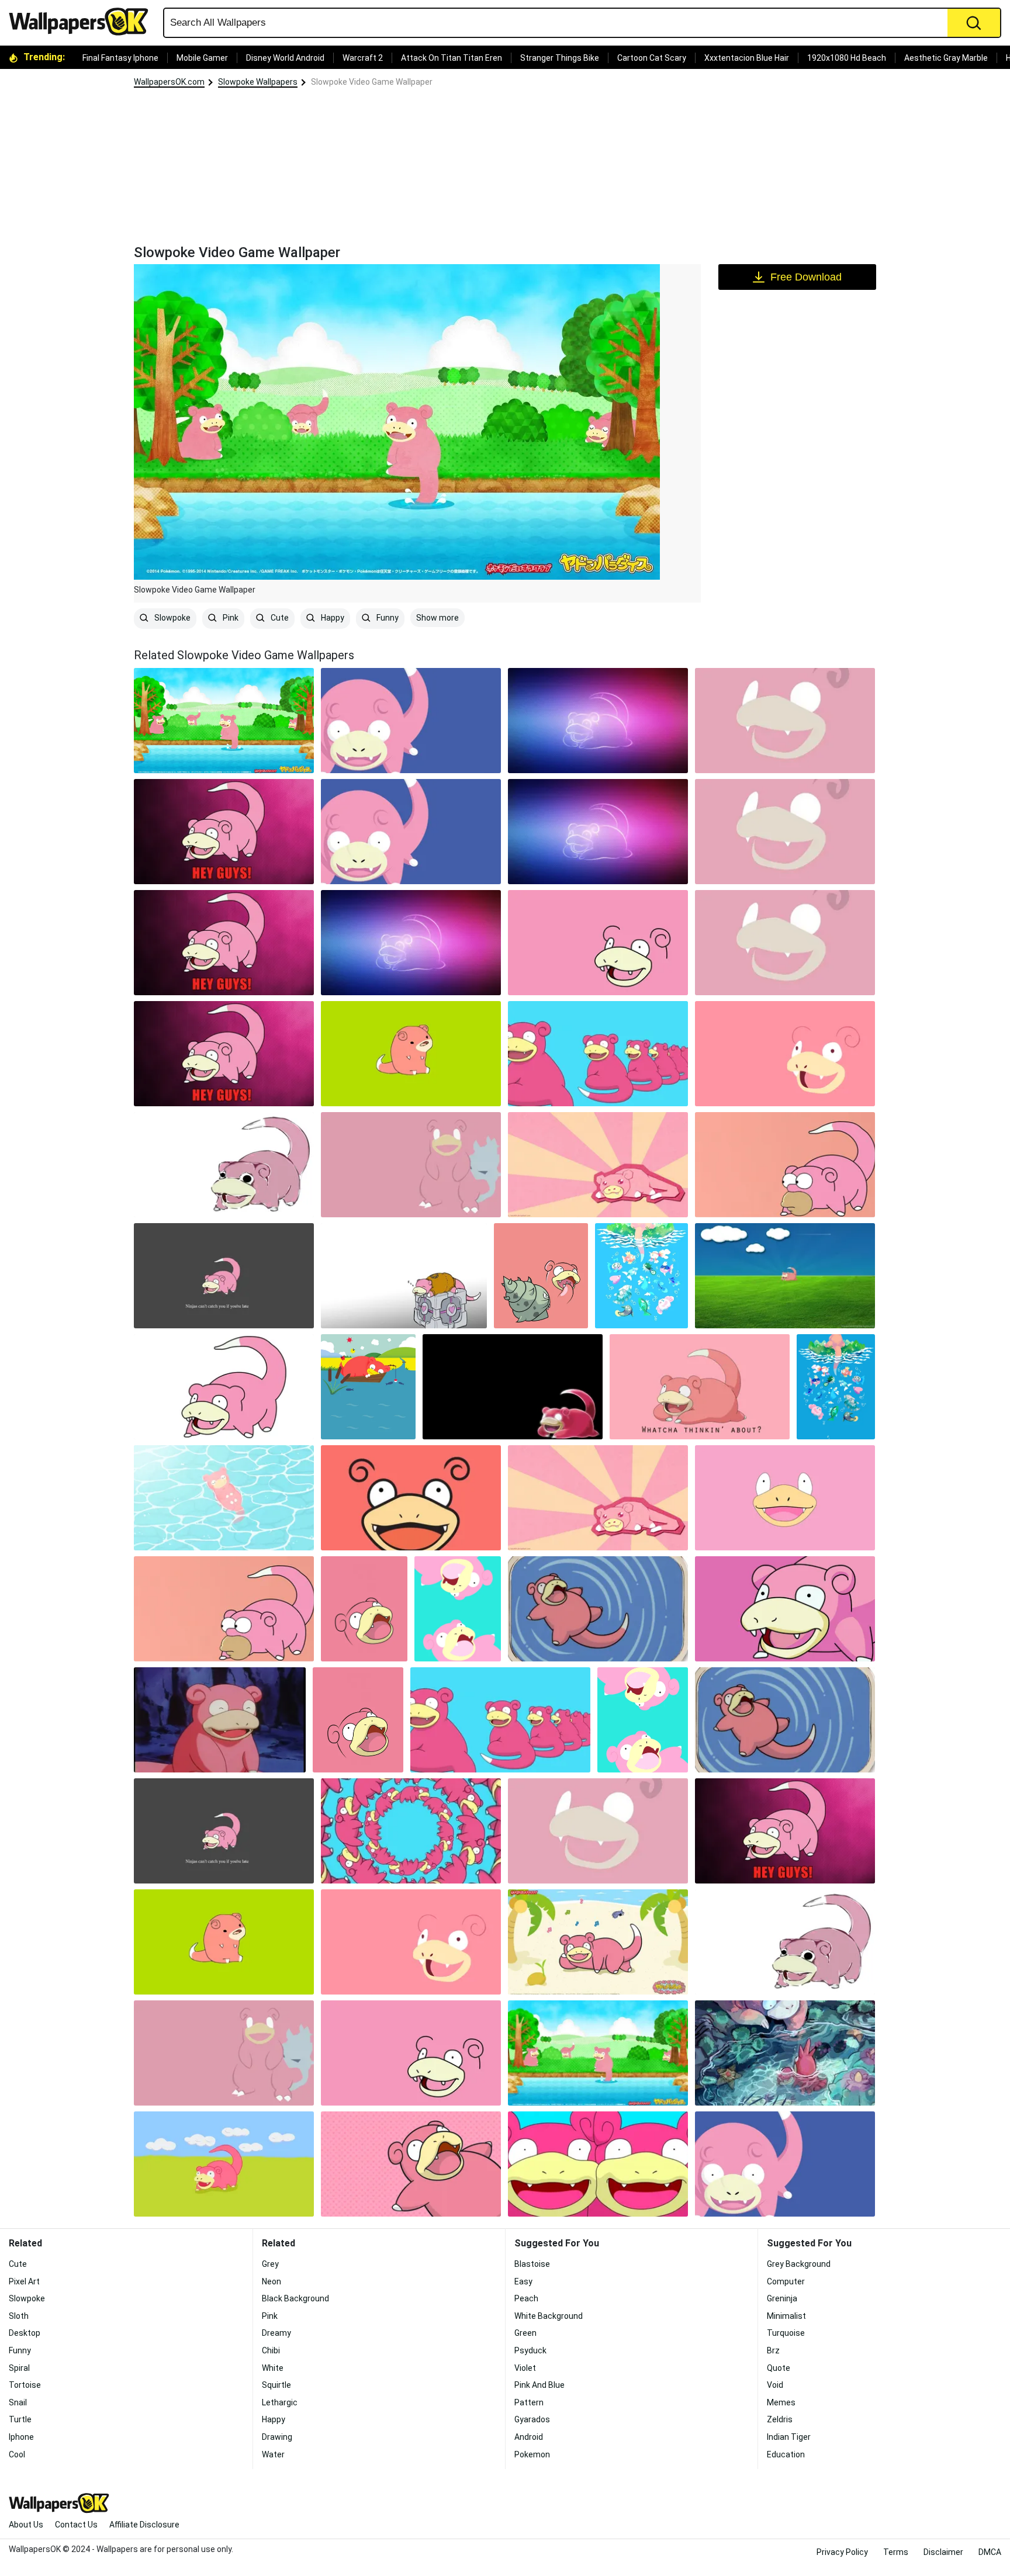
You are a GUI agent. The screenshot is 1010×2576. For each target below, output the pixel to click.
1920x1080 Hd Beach (847, 58)
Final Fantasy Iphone (120, 58)
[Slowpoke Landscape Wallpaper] (224, 1387)
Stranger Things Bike (560, 58)
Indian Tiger (789, 2437)
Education (786, 2454)
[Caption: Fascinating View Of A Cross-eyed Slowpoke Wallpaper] (700, 1387)
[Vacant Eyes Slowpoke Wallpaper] (598, 943)
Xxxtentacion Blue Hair (747, 58)
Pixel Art (24, 2281)
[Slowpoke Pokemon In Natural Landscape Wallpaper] (411, 1165)
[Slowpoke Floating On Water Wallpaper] (224, 1498)
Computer (786, 2281)
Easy (523, 2281)
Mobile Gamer (202, 58)
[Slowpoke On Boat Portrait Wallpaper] (368, 1387)
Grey (270, 2264)
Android (529, 2437)
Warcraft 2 (363, 58)
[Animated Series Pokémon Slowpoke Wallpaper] (785, 1498)
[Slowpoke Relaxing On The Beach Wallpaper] (598, 1942)
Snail (18, 2402)
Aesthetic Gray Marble (946, 58)
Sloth (19, 2316)
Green (525, 2333)
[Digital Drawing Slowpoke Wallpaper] (224, 1165)
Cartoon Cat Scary (652, 58)
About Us (26, 2525)
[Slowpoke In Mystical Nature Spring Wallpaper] (785, 2053)
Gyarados (532, 2419)
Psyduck (530, 2350)
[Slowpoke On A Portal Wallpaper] (404, 1276)
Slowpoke (172, 618)
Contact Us (76, 2525)
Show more (437, 618)
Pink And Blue (539, 2385)
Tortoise (25, 2385)
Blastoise (532, 2264)
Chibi (271, 2350)
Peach (526, 2298)
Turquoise (786, 2333)
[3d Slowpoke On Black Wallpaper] (513, 1387)
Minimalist (786, 2316)
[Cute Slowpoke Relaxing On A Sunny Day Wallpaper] (220, 1720)
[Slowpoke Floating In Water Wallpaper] (598, 1609)
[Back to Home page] (83, 22)
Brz (773, 2350)
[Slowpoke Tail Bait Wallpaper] (836, 1387)
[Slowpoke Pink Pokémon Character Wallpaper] (411, 2164)
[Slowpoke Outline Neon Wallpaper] (598, 721)
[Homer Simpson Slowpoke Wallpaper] (785, 1165)
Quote (779, 2368)
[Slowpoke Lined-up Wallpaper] (598, 1054)
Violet (525, 2368)
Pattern (529, 2402)
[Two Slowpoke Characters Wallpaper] (598, 2164)
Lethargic (280, 2402)
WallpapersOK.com (169, 82)
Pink (230, 618)
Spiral (19, 2368)
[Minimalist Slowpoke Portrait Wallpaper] (411, 1498)
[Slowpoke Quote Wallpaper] (224, 1276)
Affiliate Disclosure (144, 2525)
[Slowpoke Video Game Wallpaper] (598, 2053)
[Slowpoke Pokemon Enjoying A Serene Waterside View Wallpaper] (641, 1276)
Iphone (21, 2437)
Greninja (782, 2298)
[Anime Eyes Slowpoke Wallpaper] (598, 1165)
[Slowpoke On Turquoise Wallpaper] (458, 1609)
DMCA (990, 2552)
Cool (17, 2454)
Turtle (20, 2419)
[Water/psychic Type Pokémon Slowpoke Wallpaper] (785, 1054)
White (273, 2368)
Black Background (295, 2298)
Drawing (277, 2437)
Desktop (25, 2333)
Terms (896, 2552)
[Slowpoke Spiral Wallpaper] (411, 1831)
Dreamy (276, 2333)
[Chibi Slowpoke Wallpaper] (411, 1054)
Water (273, 2454)
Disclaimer (943, 2552)
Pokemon (532, 2454)
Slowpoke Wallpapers (258, 82)
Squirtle (276, 2385)
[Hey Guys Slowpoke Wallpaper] (224, 832)
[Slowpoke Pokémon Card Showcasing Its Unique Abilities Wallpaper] (224, 2164)
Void (775, 2385)
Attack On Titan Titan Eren (452, 58)
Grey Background (799, 2264)
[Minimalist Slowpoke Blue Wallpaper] (411, 721)
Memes (781, 2402)
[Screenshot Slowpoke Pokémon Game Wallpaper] (785, 1276)
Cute (279, 618)
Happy (332, 618)
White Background (549, 2316)
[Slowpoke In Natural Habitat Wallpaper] (541, 1276)
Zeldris (780, 2419)
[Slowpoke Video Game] (224, 721)
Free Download (806, 277)
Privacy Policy (842, 2552)
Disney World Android (285, 58)
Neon (271, 2281)
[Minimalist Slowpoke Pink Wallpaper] (785, 721)
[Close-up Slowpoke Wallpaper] (785, 1609)
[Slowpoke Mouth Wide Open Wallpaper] (364, 1609)
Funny (387, 618)
